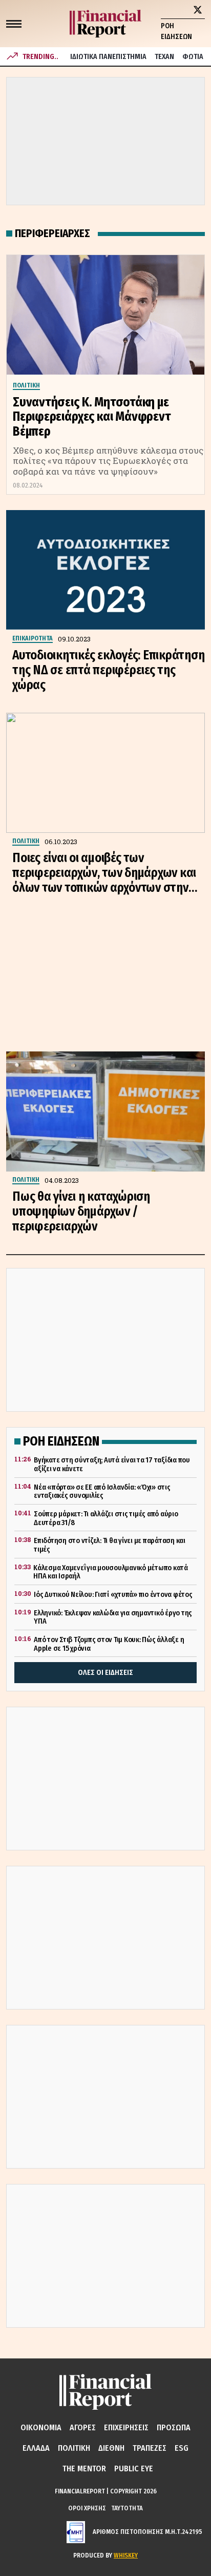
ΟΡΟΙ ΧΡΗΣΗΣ (87, 2508)
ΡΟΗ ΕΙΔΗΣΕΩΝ (176, 31)
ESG (182, 2448)
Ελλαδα (36, 2448)
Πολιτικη (74, 2448)
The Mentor (84, 2468)
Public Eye (134, 2468)
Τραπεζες (150, 2448)
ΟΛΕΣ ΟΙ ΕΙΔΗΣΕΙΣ (105, 1673)
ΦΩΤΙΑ (193, 57)
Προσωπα (174, 2427)
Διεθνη (111, 2448)
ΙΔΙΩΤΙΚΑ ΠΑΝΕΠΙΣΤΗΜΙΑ (108, 57)
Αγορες (83, 2427)
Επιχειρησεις (126, 2427)
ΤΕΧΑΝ (164, 57)
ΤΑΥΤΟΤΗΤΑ (127, 2508)
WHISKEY (126, 2555)
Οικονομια (41, 2427)
